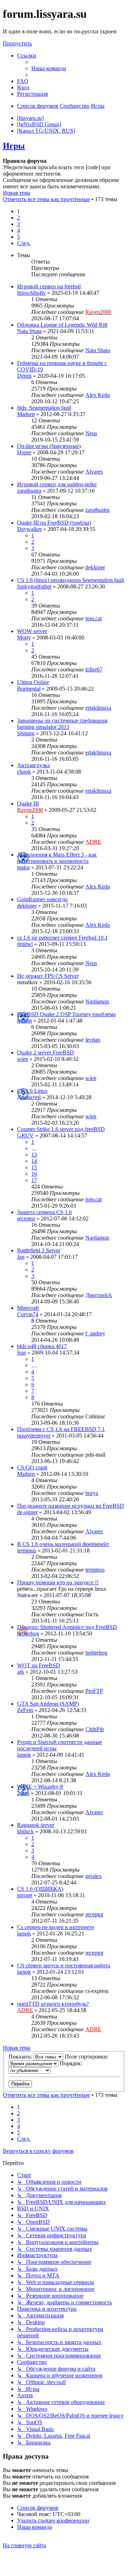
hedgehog (28, 1633)
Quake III (28, 804)
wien (23, 1059)
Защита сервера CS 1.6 (44, 1212)
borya (92, 1493)
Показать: (21, 2057)
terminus (27, 1550)
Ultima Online (33, 682)
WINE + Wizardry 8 (40, 1787)
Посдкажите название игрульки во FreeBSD (71, 1506)
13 (34, 1155)
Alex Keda (98, 395)
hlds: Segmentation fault (44, 408)
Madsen (26, 414)
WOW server (32, 631)
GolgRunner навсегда (42, 899)
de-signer (27, 1512)
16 (34, 1174)
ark (21, 1672)
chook (24, 772)
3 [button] (18, 224)
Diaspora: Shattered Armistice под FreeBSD (67, 1627)
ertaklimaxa (98, 708)
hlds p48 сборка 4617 (42, 1346)
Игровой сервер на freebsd (49, 286)
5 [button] (18, 237)
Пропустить (17, 43)
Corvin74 (28, 1314)
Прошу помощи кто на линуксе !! (58, 1582)
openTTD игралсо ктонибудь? (53, 2004)
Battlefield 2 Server (39, 1250)
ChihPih (95, 1729)
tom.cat (94, 618)
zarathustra (29, 491)
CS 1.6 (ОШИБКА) (40, 1889)
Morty (24, 638)
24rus (23, 1793)
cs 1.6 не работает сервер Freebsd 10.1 (62, 938)
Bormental (29, 689)
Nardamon (97, 1001)
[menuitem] (49, 68)
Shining (26, 733)
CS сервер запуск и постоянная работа (64, 1965)
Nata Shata (29, 331)
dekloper (95, 567)
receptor (26, 1218)
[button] (24, 243)
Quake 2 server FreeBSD (46, 1052)
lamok (24, 1755)
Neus (91, 433)
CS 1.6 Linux (32, 1091)
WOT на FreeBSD (39, 1665)
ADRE (93, 842)
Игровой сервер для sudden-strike (57, 484)
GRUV (25, 1135)
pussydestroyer (34, 1436)
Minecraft (28, 1308)
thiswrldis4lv (31, 293)
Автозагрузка (33, 765)
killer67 (94, 669)
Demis (24, 376)
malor (23, 867)
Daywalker (30, 529)
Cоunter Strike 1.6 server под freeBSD (61, 1129)
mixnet (25, 1895)
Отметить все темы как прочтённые (46, 199)
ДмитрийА (99, 1295)
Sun (22, 1353)
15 (34, 1167)
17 (34, 1180)
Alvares (94, 472)
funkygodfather (34, 586)
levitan (25, 1021)
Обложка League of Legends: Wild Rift (62, 325)
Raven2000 (98, 312)
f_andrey (95, 1333)
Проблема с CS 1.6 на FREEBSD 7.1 (61, 1429)
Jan (21, 1257)
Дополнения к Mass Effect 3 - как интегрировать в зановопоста (57, 858)
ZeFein (25, 1710)
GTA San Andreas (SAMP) (48, 1704)
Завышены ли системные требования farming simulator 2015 (62, 724)
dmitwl (25, 944)
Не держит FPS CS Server (48, 976)
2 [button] (18, 218)
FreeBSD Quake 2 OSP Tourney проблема (66, 1014)
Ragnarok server (36, 1825)
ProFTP (94, 1691)
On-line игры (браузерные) (49, 446)
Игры (14, 146)
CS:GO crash (32, 1467)
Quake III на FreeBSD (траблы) (54, 523)
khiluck (25, 1831)
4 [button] (18, 230)
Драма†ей (29, 1097)
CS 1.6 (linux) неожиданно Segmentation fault (71, 580)
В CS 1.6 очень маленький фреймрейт (63, 1544)
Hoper (24, 452)
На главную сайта (25, 2545)
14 (34, 1161)
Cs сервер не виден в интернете (56, 1927)
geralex (94, 1876)
